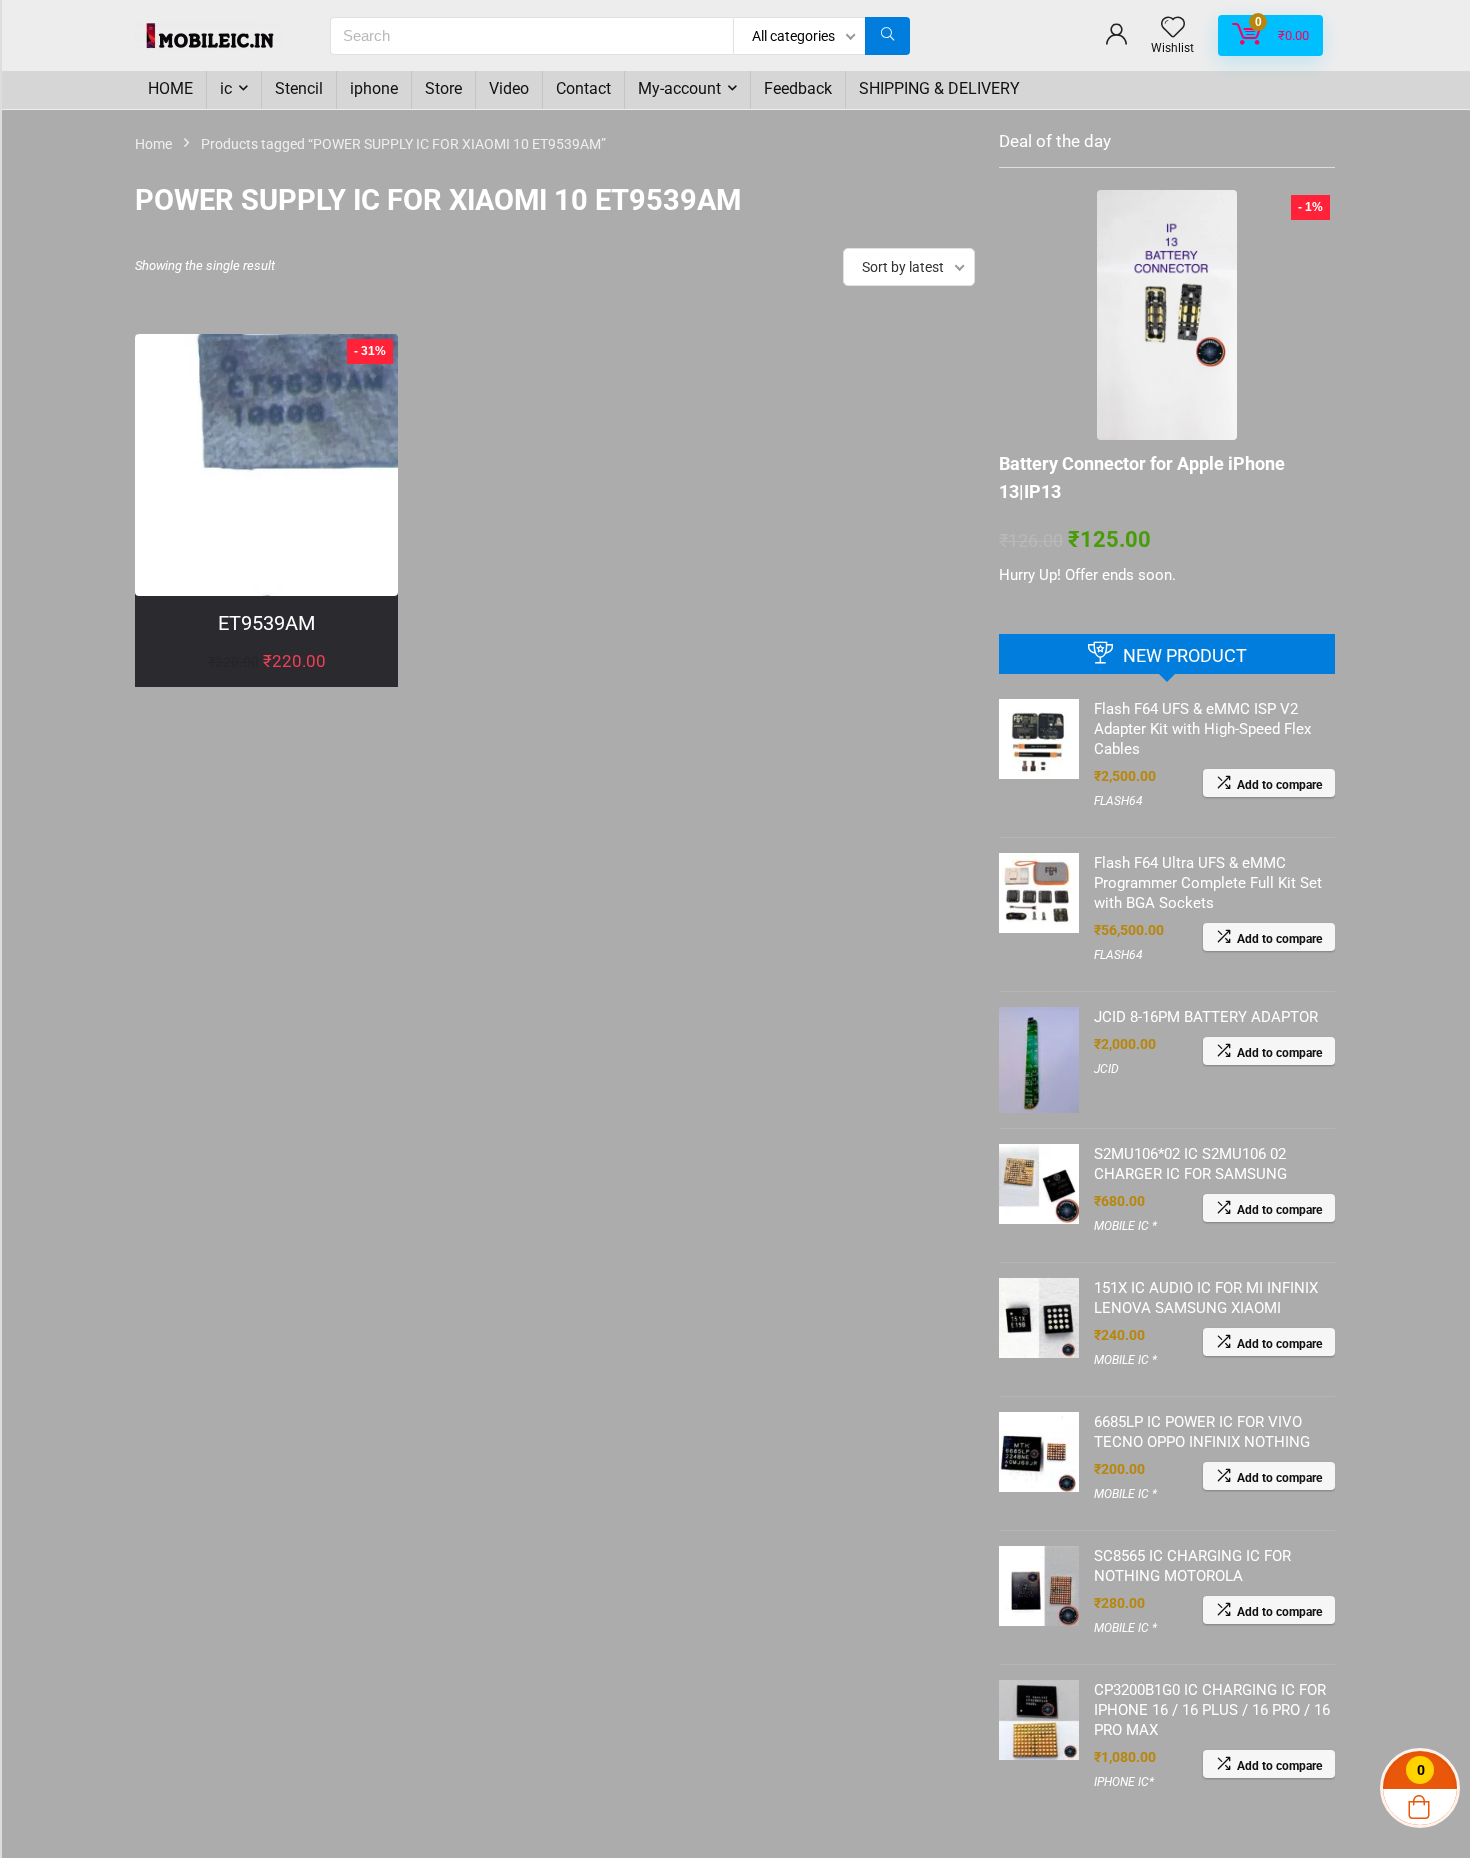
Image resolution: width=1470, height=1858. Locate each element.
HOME (170, 88)
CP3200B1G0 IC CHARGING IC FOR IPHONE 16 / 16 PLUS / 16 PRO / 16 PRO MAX (1212, 1710)
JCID (1106, 1069)
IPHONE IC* (1124, 1782)
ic (226, 88)
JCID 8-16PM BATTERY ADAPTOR (1206, 1017)
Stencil (299, 88)
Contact (583, 88)
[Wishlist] (1173, 29)
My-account (679, 88)
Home (153, 144)
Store (443, 88)
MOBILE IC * (1125, 1226)
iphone (374, 88)
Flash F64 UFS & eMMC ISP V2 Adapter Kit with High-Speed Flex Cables (1202, 729)
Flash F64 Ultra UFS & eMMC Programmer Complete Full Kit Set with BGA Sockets (1208, 883)
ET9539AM (266, 623)
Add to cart (266, 681)
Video (509, 88)
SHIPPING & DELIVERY (939, 88)
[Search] (887, 36)
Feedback (798, 88)
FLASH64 (1118, 801)
